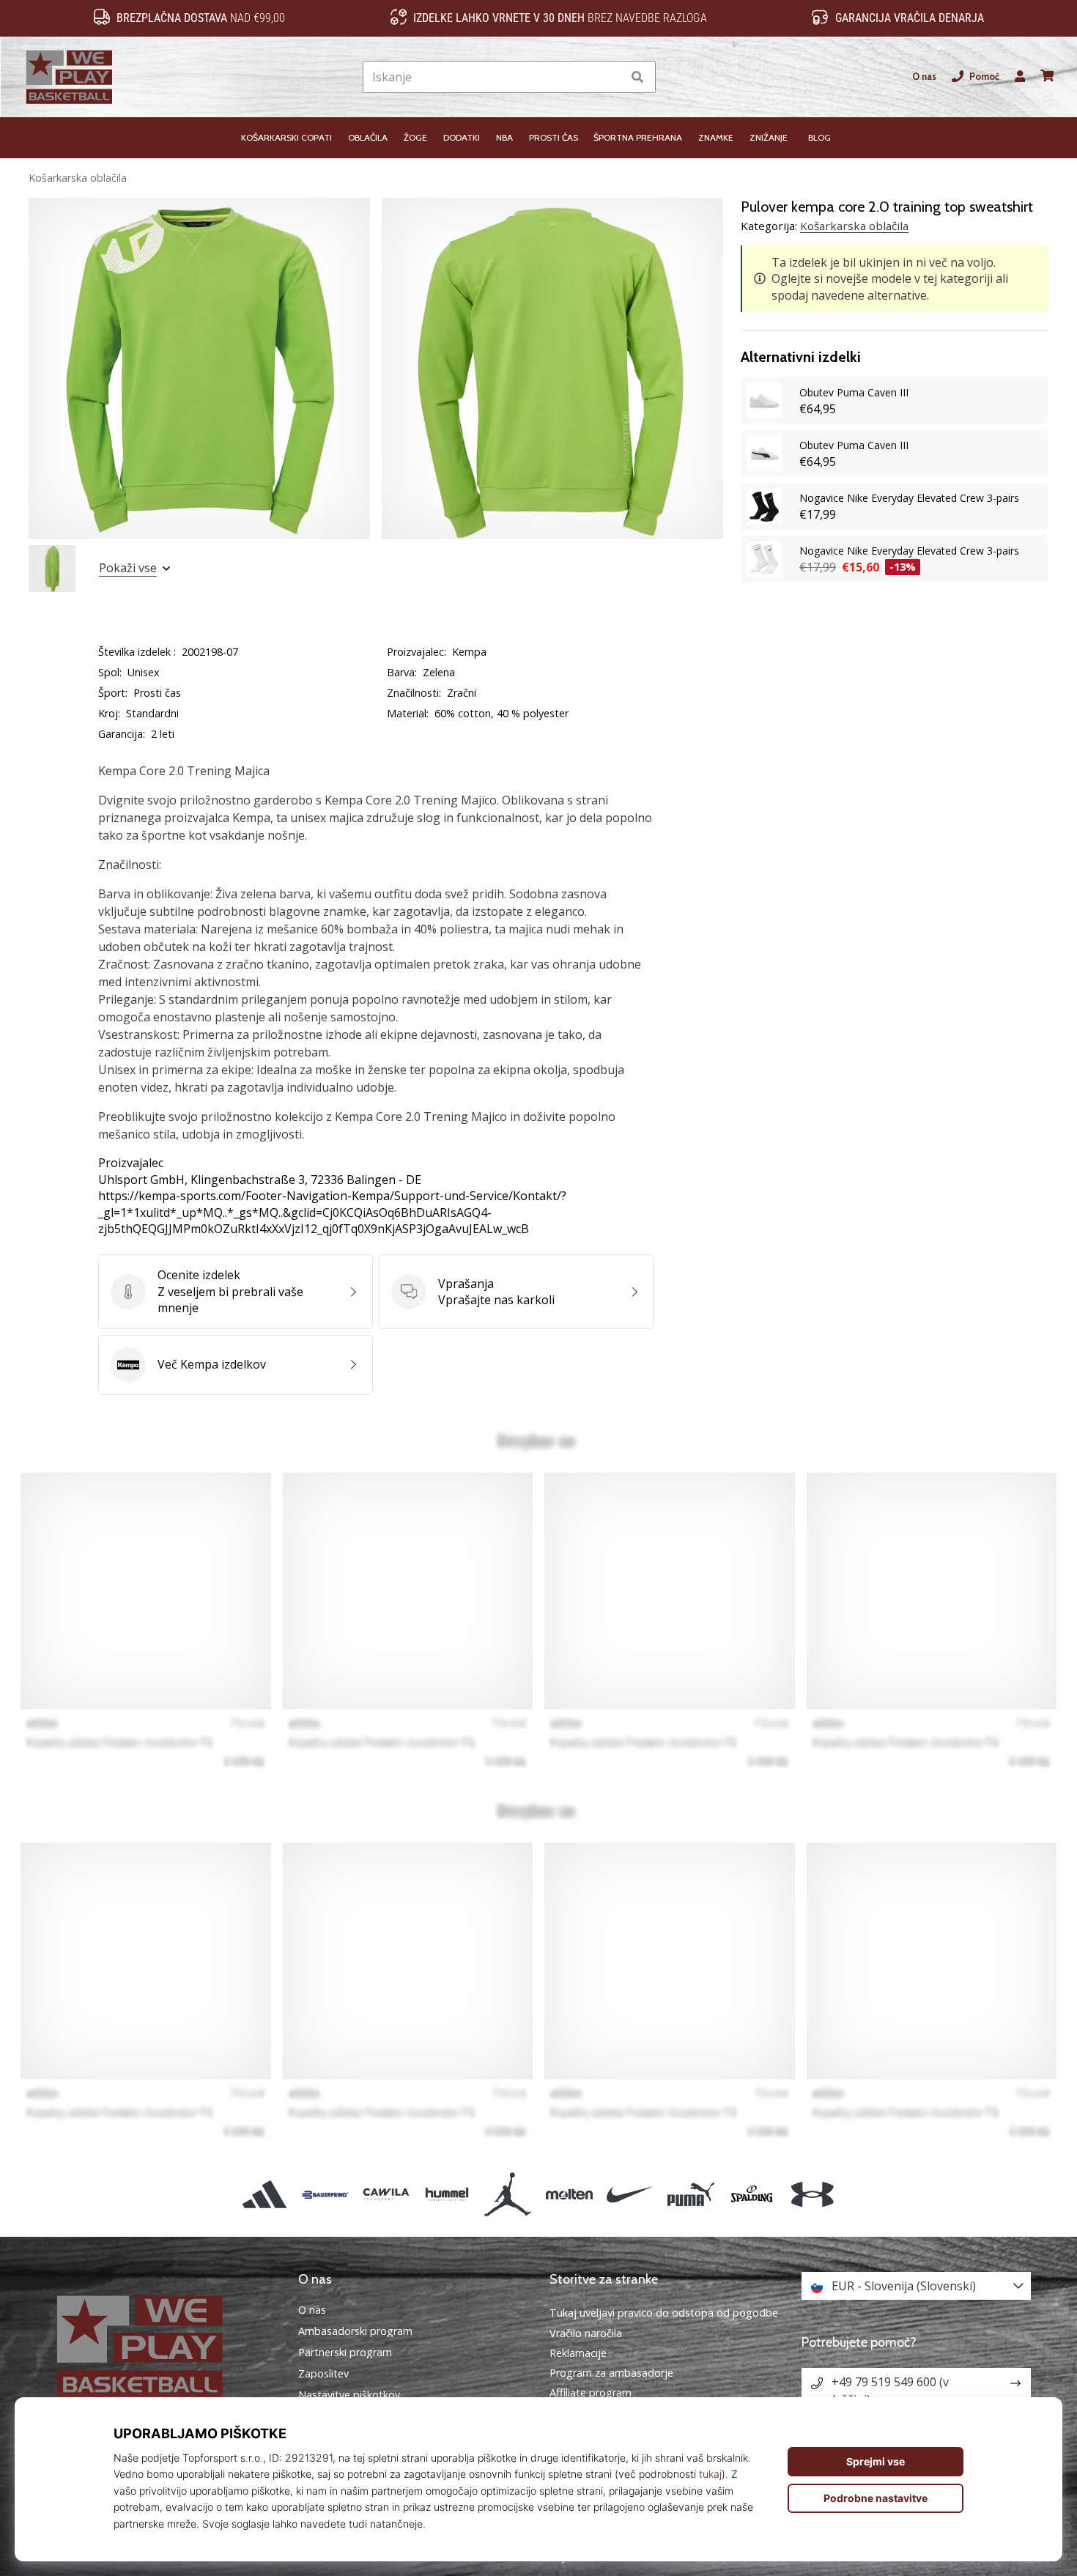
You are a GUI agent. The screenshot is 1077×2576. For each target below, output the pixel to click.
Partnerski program (345, 2353)
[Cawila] (386, 2195)
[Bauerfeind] (325, 2195)
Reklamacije (578, 2353)
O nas (924, 77)
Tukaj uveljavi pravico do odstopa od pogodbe (664, 2313)
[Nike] (630, 2195)
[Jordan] (508, 2195)
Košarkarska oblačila (78, 178)
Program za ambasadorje (611, 2373)
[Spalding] (752, 2195)
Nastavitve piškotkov (349, 2395)
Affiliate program (591, 2392)
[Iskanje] (637, 77)
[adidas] (264, 2195)
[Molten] (569, 2195)
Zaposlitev (323, 2374)
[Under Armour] (813, 2195)
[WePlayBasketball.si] (161, 2347)
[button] (611, 77)
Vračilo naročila (586, 2333)
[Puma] (691, 2195)
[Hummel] (447, 2195)
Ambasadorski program (355, 2331)
